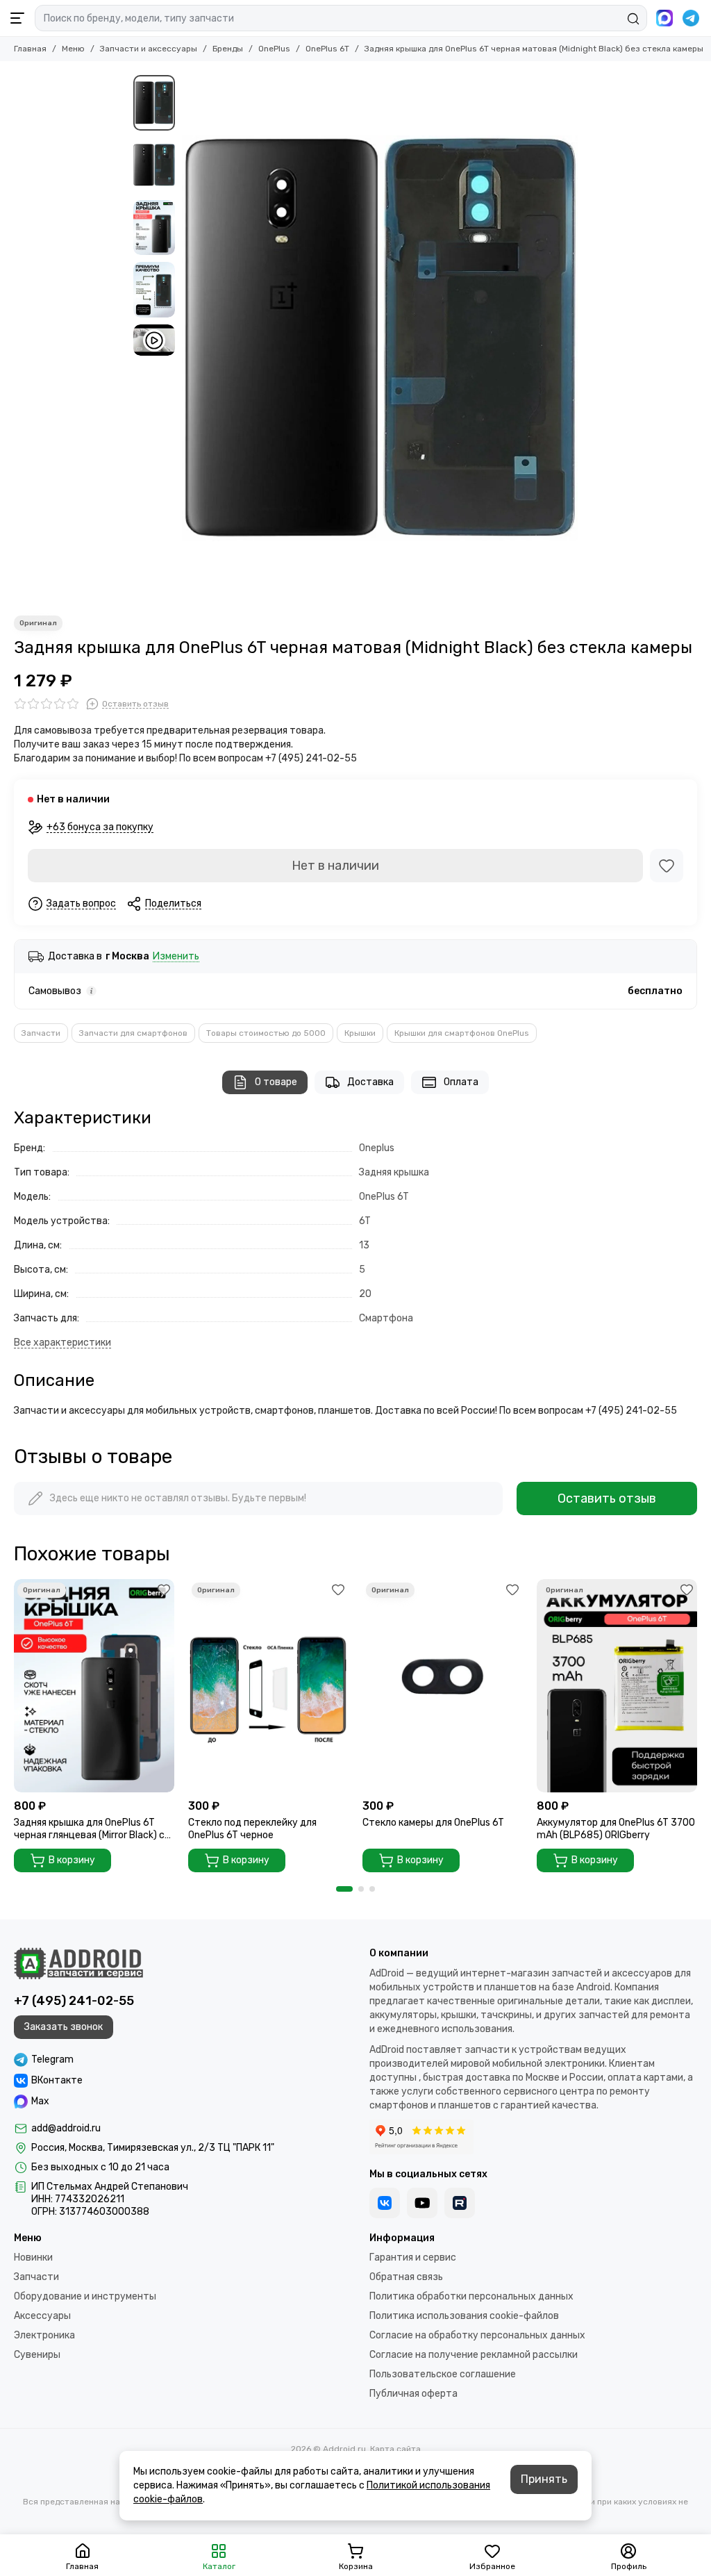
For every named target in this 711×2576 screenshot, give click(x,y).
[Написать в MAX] (664, 18)
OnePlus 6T (327, 49)
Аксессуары (42, 2316)
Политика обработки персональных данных (471, 2296)
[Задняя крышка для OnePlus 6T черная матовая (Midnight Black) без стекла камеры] (380, 338)
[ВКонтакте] (385, 2203)
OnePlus (274, 49)
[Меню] (17, 18)
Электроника (44, 2335)
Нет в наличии (335, 866)
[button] (189, 338)
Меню (73, 49)
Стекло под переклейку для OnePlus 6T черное (252, 1829)
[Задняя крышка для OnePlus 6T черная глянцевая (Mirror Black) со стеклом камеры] (94, 1686)
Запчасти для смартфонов (133, 1033)
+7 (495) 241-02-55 (74, 2001)
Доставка (370, 1082)
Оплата (461, 1082)
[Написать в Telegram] (691, 18)
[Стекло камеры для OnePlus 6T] (443, 1686)
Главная (30, 49)
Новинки (33, 2257)
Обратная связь (406, 2277)
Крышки (360, 1033)
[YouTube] (422, 2203)
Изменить (176, 957)
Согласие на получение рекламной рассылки (474, 2355)
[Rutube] (460, 2203)
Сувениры (37, 2355)
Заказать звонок (64, 2027)
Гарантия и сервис (413, 2257)
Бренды (228, 49)
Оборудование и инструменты (85, 2296)
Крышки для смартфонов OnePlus (462, 1033)
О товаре (276, 1082)
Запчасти (41, 1033)
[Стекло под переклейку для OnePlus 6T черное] (268, 1686)
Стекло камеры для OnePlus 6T (433, 1823)
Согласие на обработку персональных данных (477, 2335)
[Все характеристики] (62, 1343)
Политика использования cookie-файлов (464, 2316)
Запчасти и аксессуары (149, 49)
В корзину (72, 1860)
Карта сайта (395, 2449)
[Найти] (633, 19)
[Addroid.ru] (78, 1963)
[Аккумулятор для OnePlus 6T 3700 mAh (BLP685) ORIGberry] (617, 1686)
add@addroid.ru (66, 2128)
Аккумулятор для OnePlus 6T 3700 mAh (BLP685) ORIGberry (616, 1829)
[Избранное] (667, 866)
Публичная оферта (413, 2394)
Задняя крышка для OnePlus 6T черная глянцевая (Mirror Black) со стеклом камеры (92, 1829)
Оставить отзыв (607, 1498)
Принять (544, 2479)
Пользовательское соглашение (443, 2374)
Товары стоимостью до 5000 (266, 1033)
